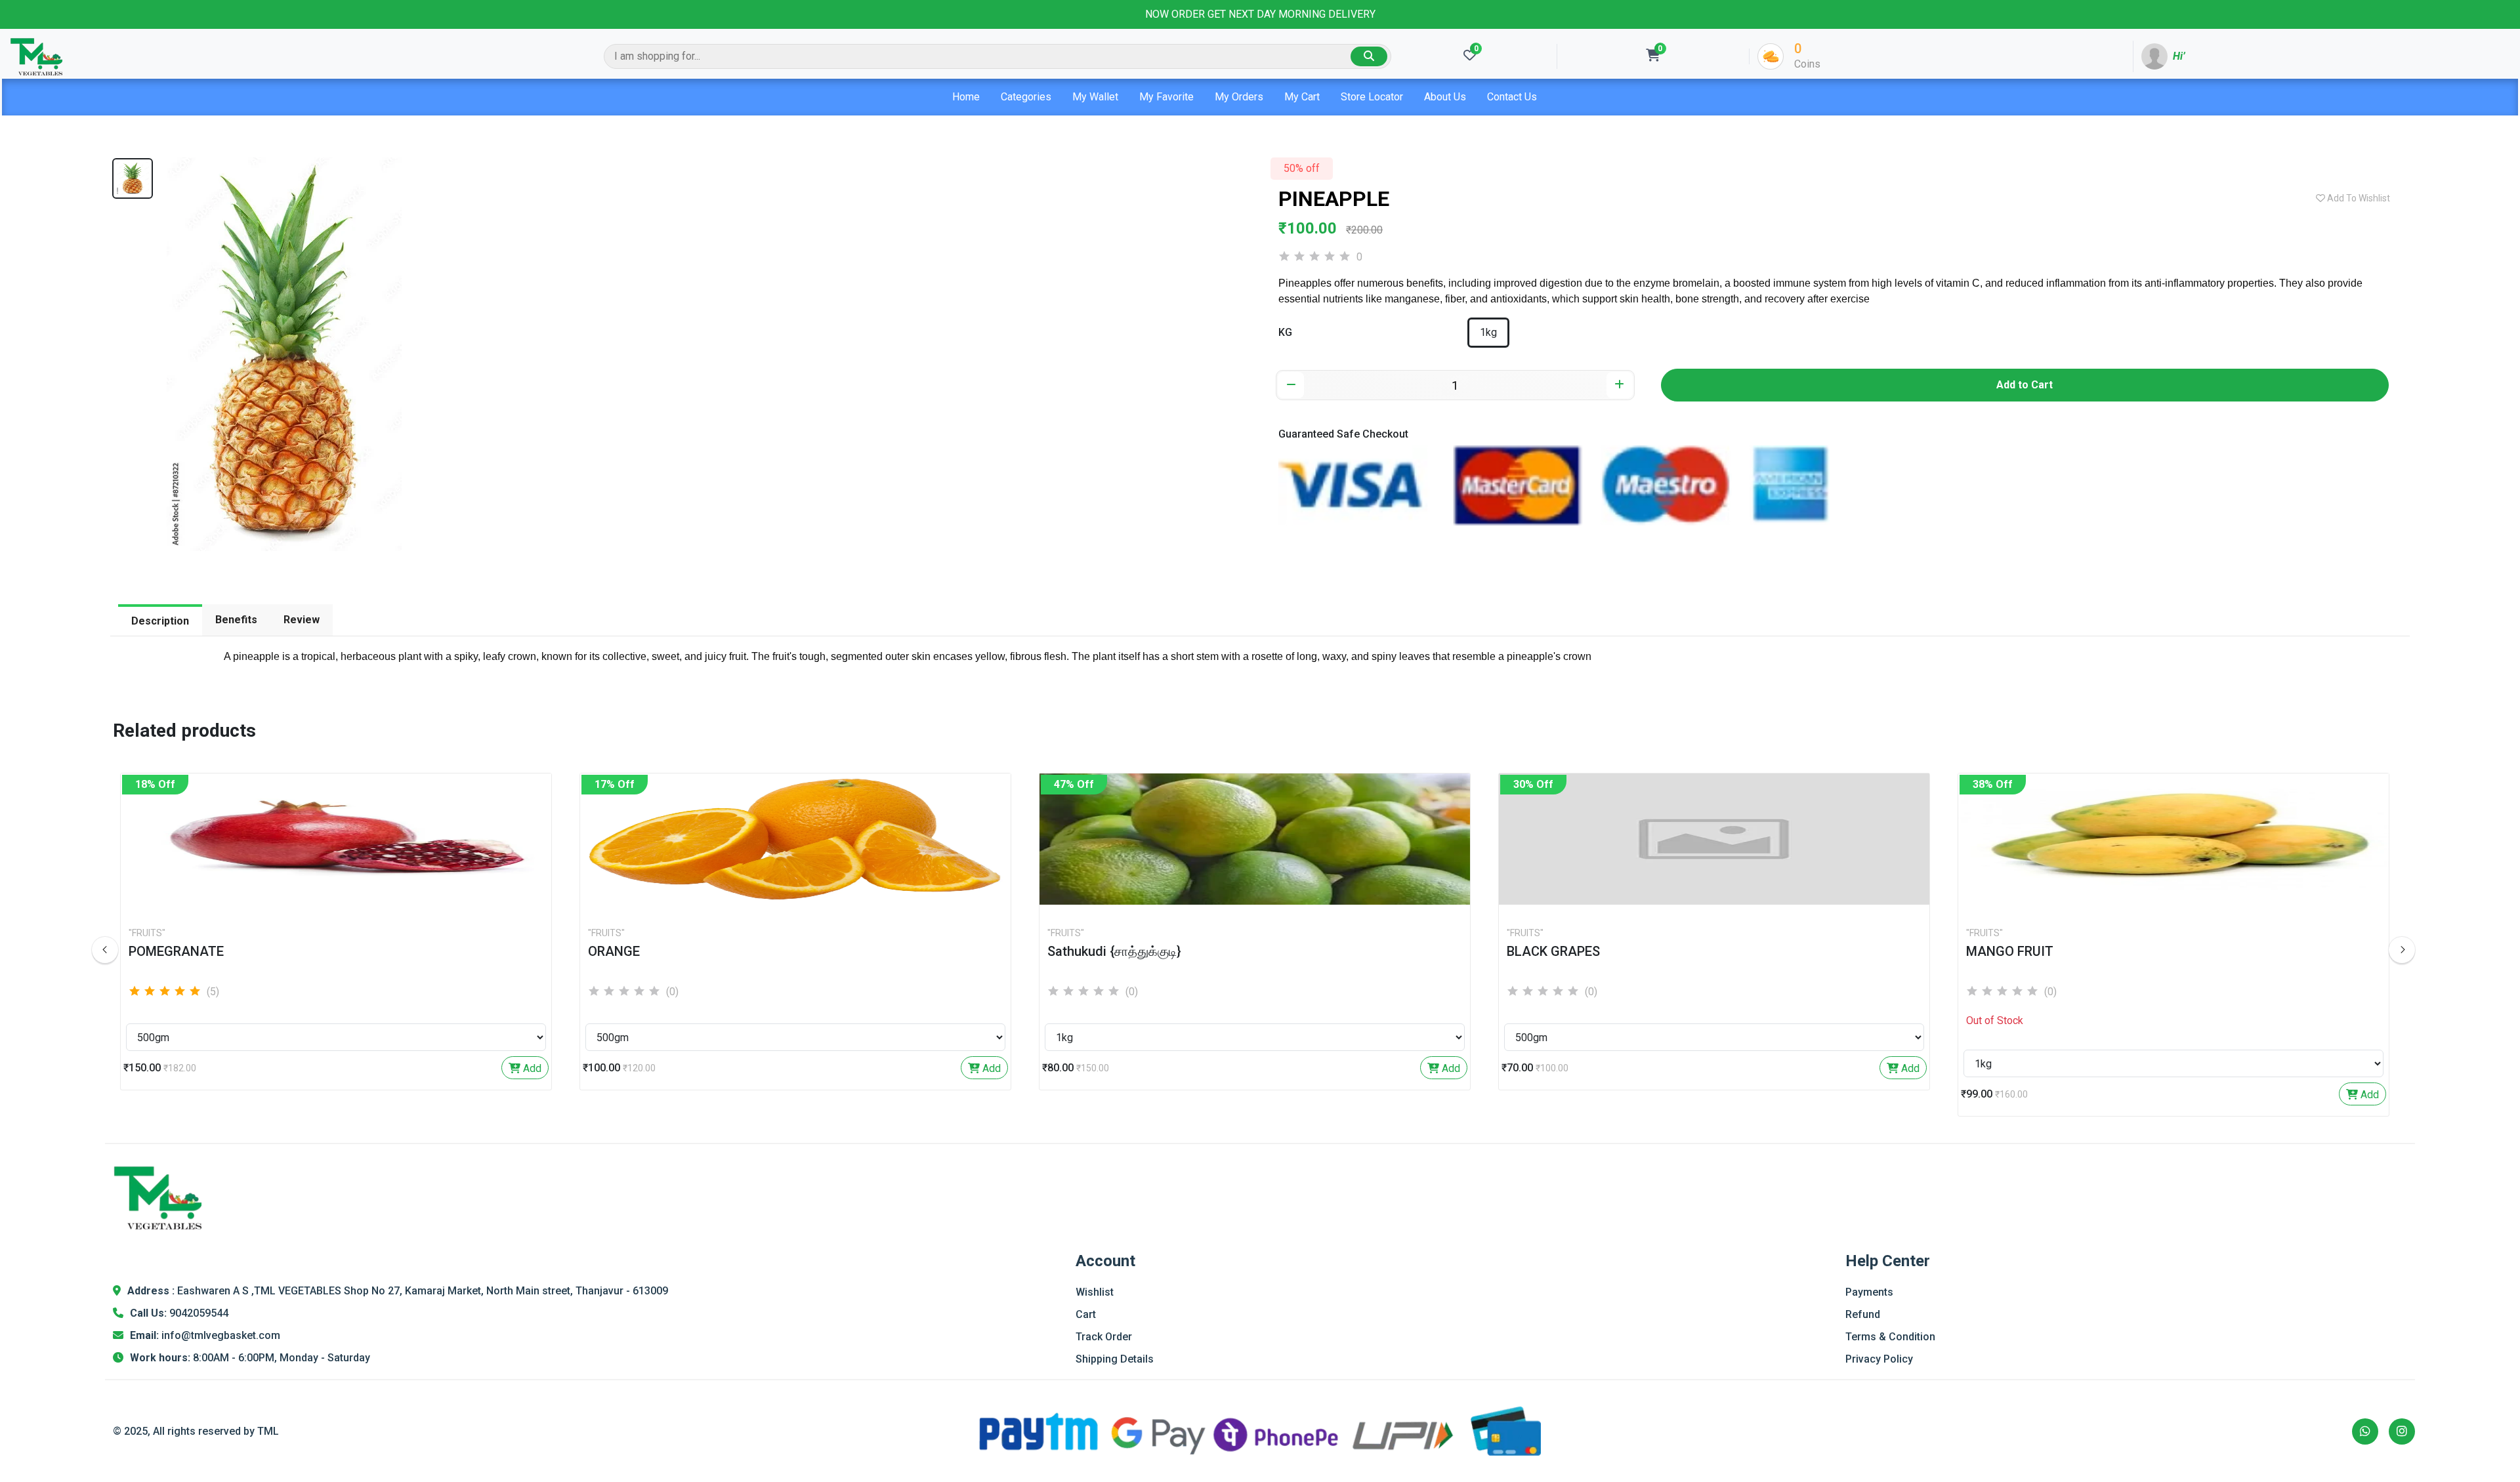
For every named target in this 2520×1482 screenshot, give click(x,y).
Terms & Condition (1890, 1337)
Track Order (1104, 1337)
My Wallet (1095, 97)
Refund (1863, 1314)
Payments (1869, 1292)
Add (531, 1068)
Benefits (236, 620)
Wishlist (1095, 1292)
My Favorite (1166, 97)
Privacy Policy (1879, 1359)
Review (302, 620)
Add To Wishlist (2358, 198)
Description (160, 621)
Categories (1026, 97)
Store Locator (1372, 97)
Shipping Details (1115, 1359)
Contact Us (1512, 97)
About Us (1445, 97)
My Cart (1302, 97)
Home (966, 97)
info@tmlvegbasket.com (221, 1335)
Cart (1086, 1314)
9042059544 (199, 1313)
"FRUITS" (147, 933)
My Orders (1239, 97)
